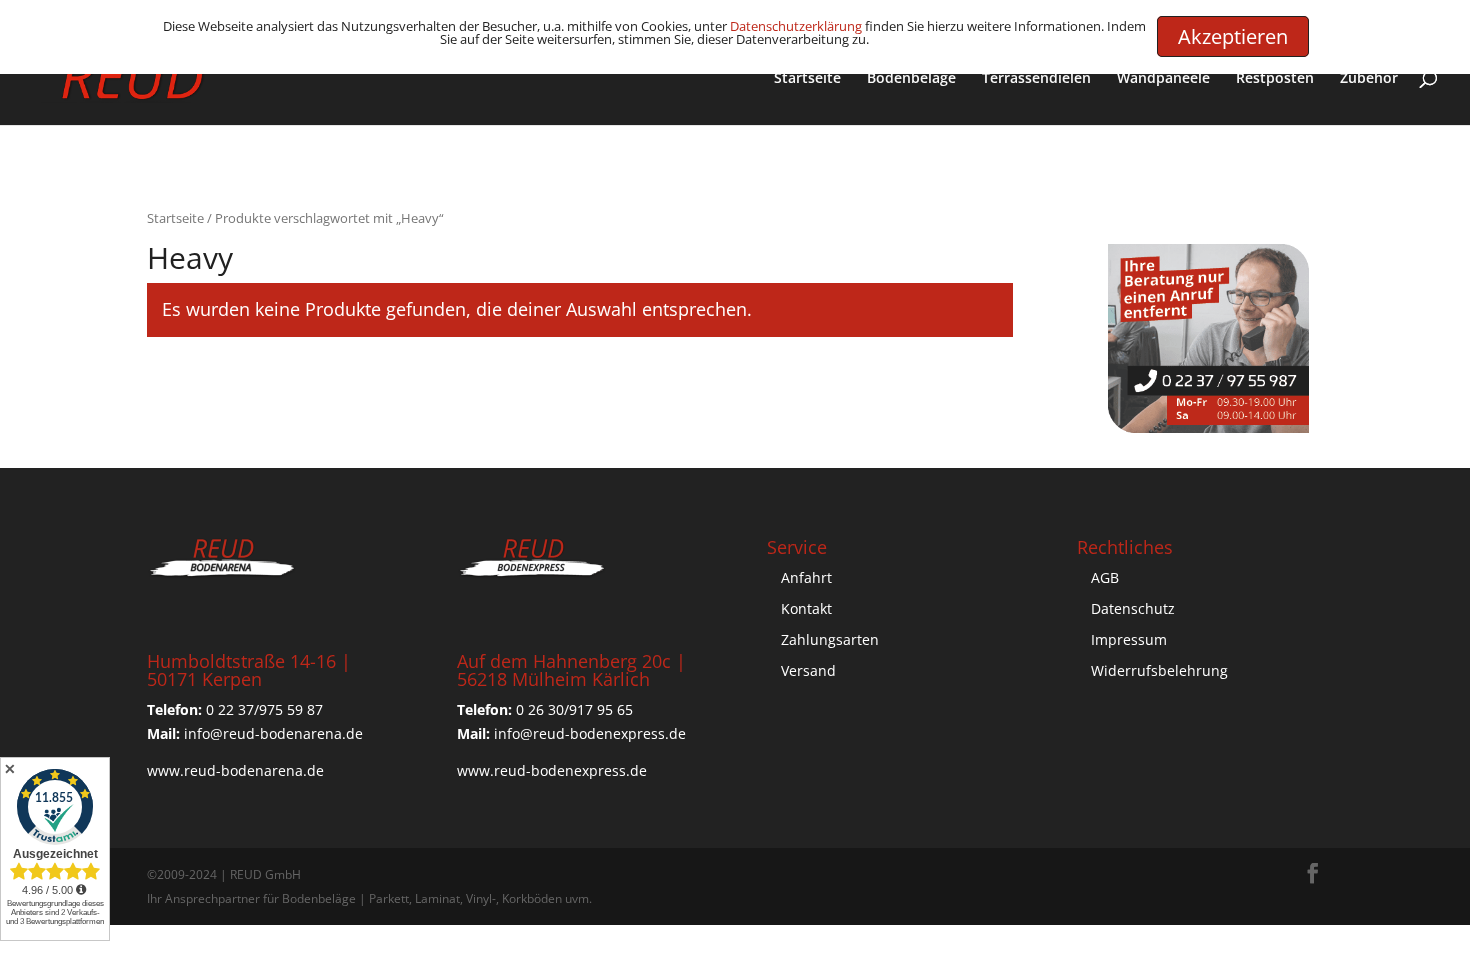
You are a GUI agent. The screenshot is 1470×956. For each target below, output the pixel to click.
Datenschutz (1133, 608)
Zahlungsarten (830, 639)
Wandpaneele (1163, 79)
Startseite (807, 79)
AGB (1105, 577)
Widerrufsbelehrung (1159, 670)
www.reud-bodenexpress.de (552, 770)
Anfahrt (806, 577)
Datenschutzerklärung (796, 26)
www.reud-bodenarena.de (235, 770)
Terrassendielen (1036, 79)
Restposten (1275, 79)
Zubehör (1369, 79)
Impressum (1129, 639)
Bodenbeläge (911, 79)
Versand (808, 670)
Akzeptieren (1233, 36)
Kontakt (806, 608)
